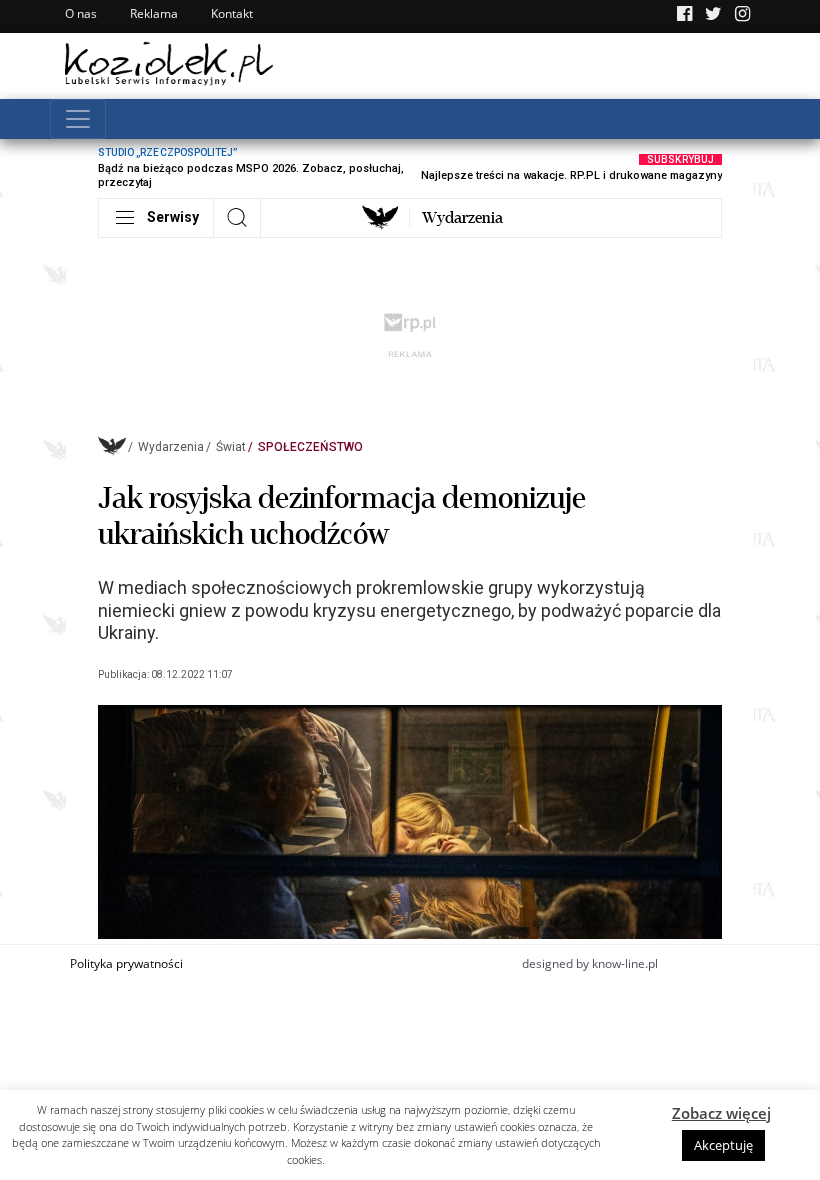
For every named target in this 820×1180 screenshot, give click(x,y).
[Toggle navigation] (78, 119)
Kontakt (232, 13)
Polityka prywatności (126, 963)
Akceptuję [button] (723, 1145)
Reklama (154, 13)
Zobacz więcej (721, 1113)
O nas (81, 13)
